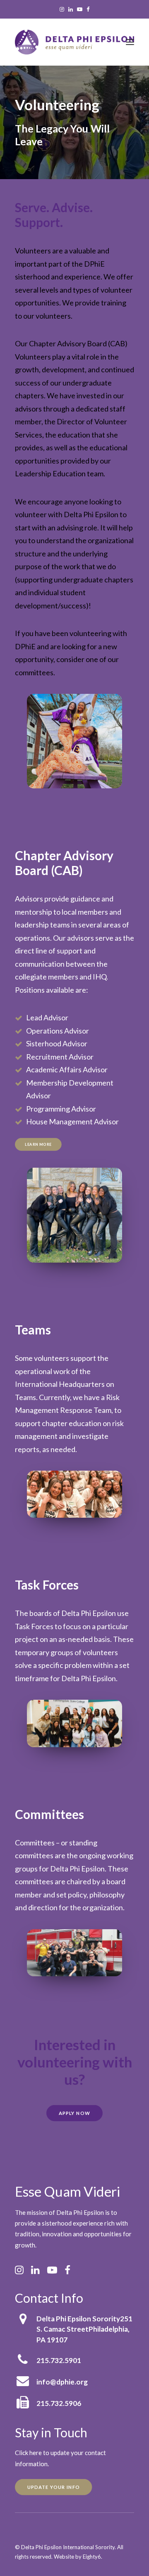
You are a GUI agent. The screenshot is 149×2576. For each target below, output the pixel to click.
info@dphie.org (62, 2382)
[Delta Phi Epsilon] (74, 42)
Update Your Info (54, 2487)
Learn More (38, 1144)
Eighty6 (92, 2557)
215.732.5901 (59, 2360)
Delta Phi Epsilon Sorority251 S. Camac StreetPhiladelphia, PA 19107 (84, 2329)
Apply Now (74, 2113)
